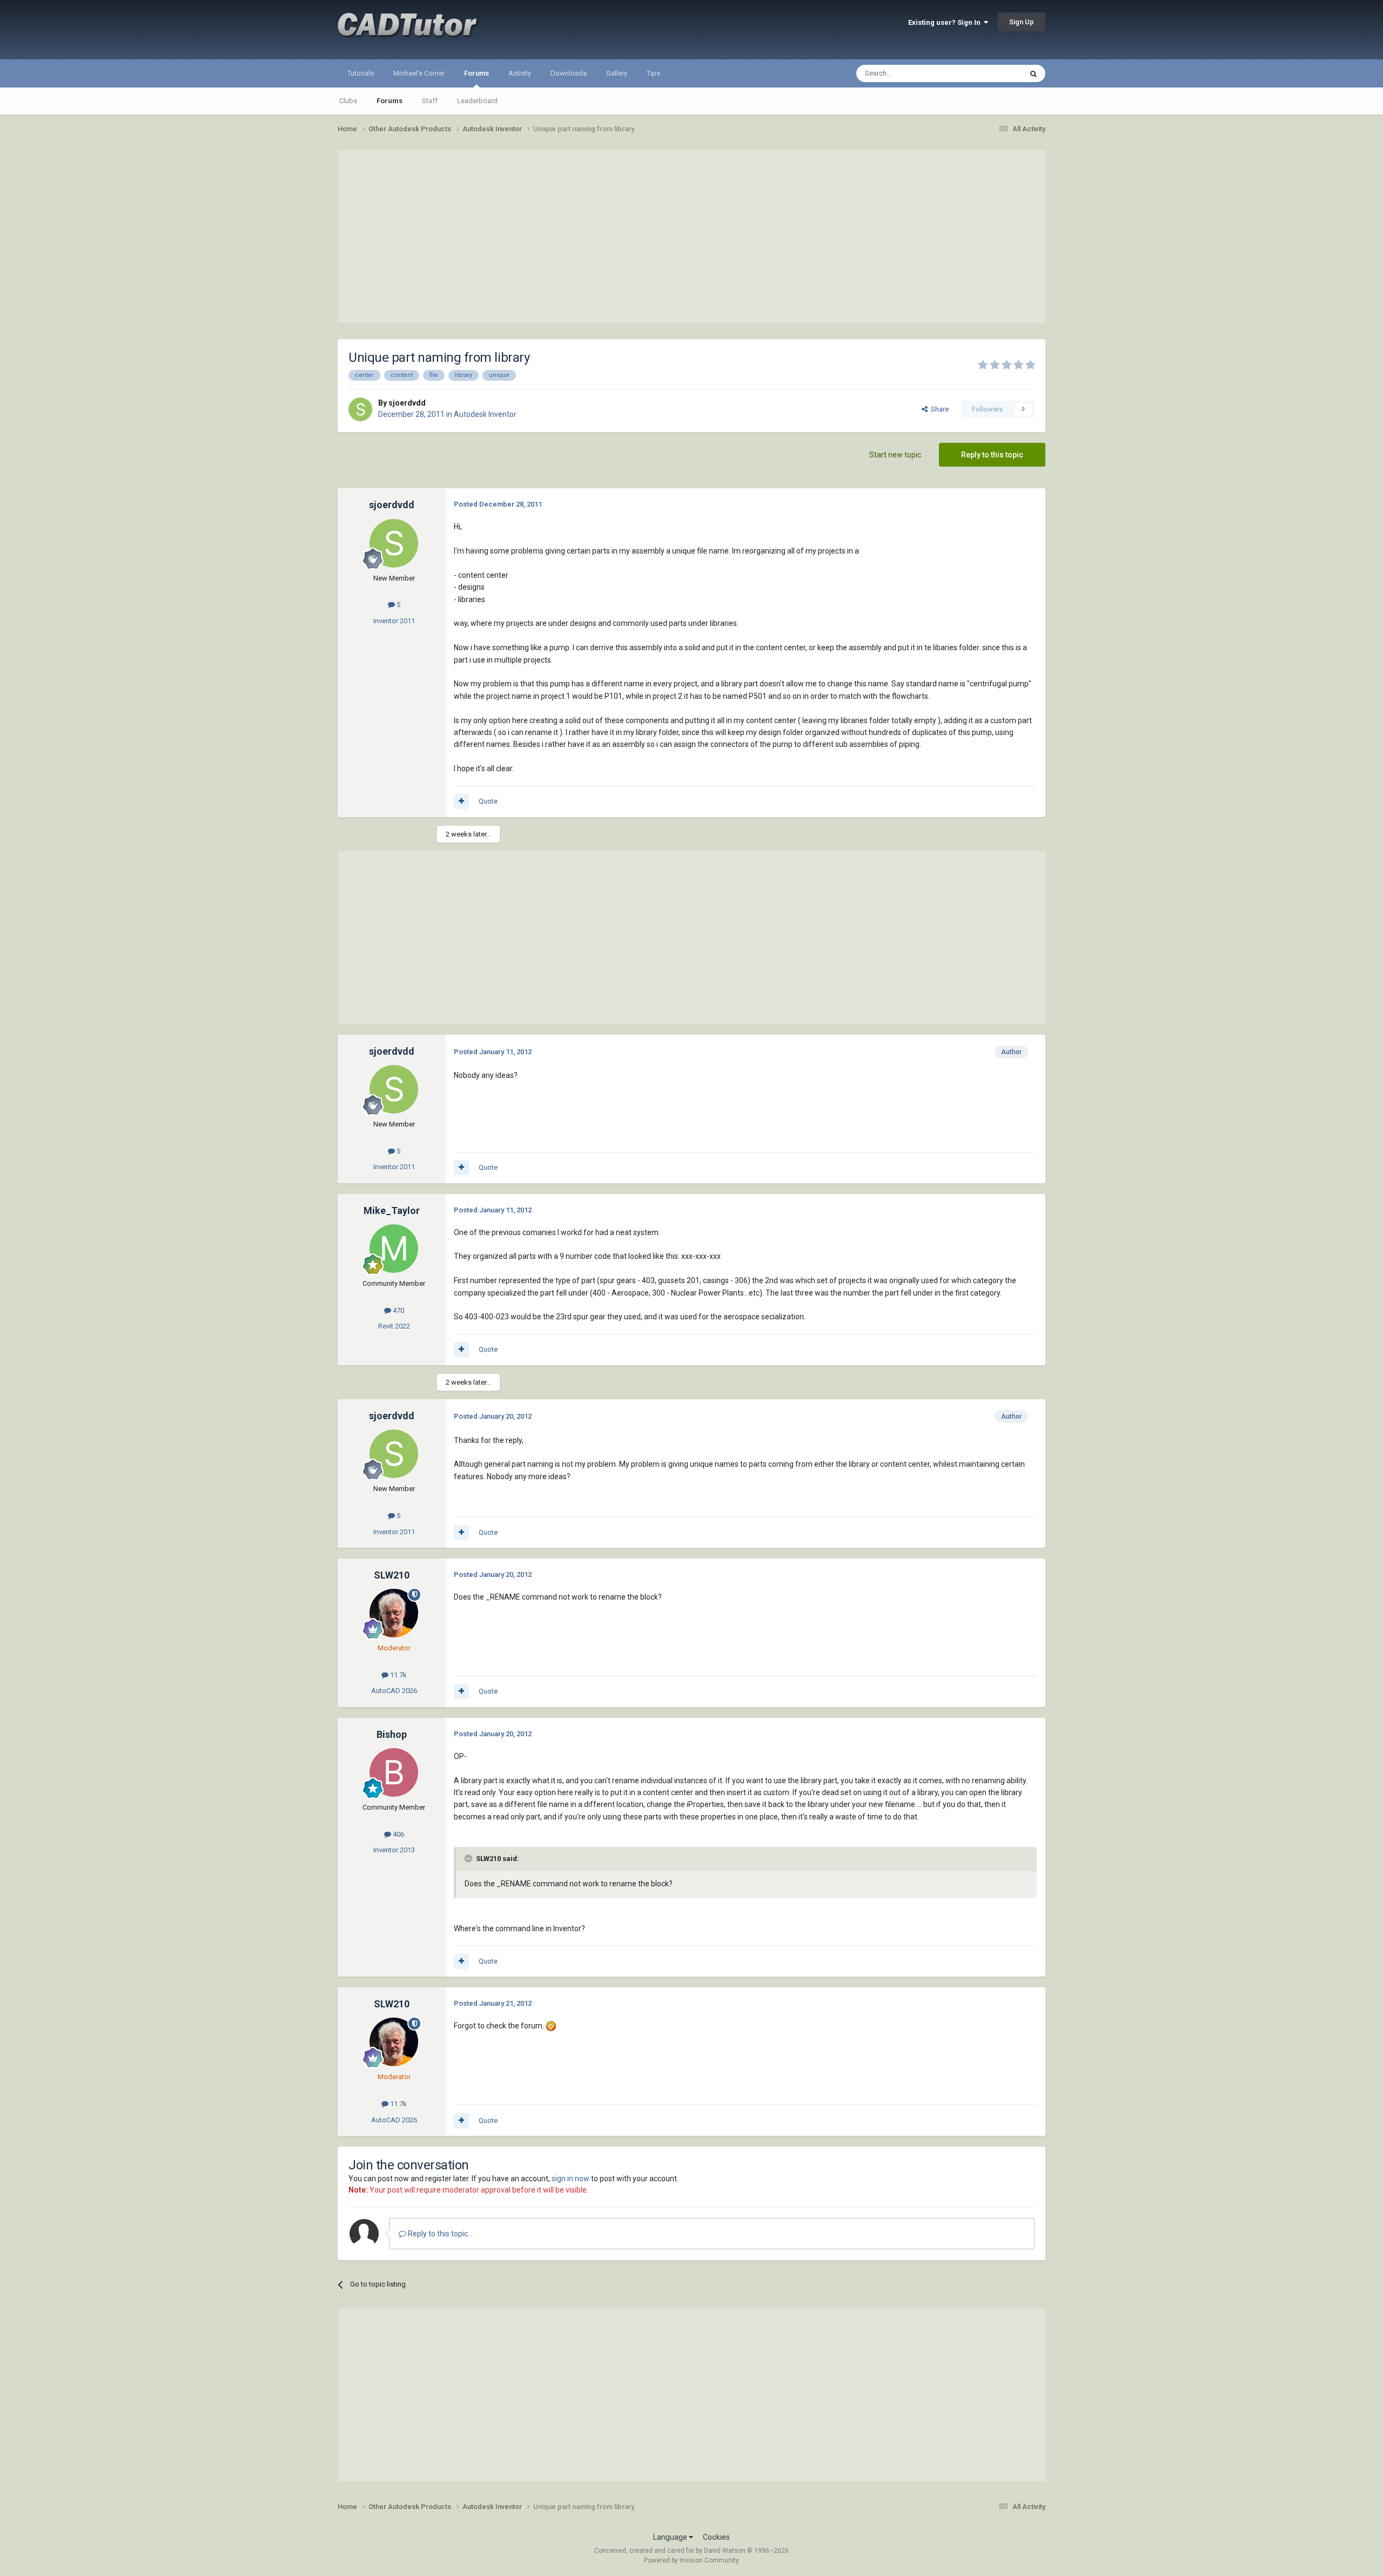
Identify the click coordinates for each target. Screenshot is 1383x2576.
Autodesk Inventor (485, 414)
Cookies (716, 2537)
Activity (520, 73)
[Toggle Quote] (469, 1858)
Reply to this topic (992, 455)
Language (671, 2537)
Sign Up (1022, 22)
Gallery (617, 73)
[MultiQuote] (461, 801)
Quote (488, 801)
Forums (476, 73)
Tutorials (361, 73)
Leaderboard (477, 101)
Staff (430, 101)
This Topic (992, 73)
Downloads (569, 73)
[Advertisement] (691, 237)
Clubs (348, 101)
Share (938, 409)
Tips (653, 73)
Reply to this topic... (439, 2234)
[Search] (1033, 73)
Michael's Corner (419, 73)
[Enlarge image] (551, 2026)
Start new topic (895, 455)
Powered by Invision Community (691, 2560)
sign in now (570, 2179)
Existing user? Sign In (946, 22)
